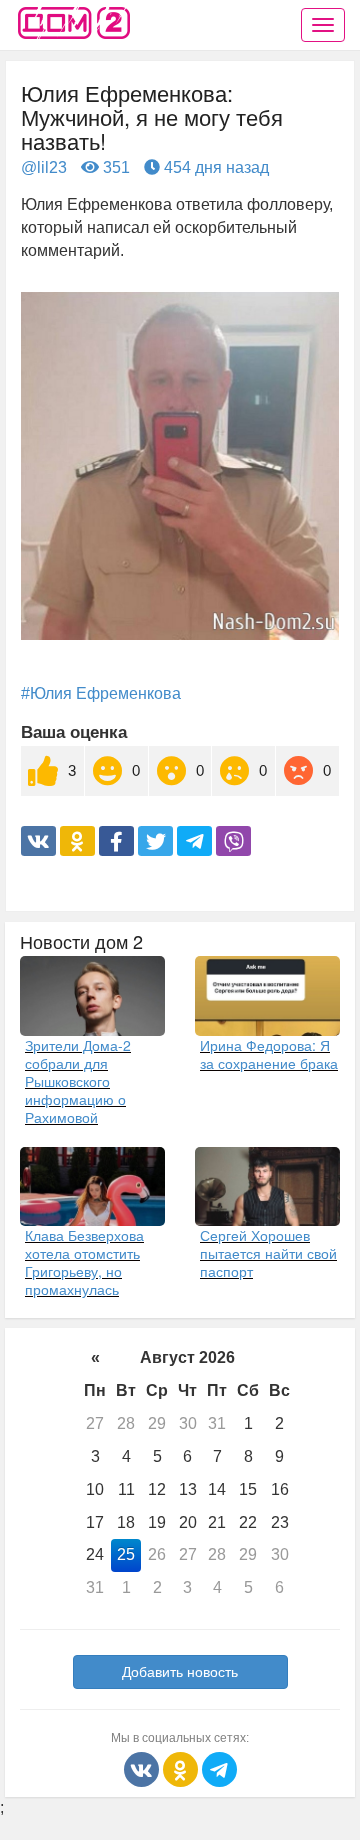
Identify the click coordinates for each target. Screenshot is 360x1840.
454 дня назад (214, 167)
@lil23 (44, 167)
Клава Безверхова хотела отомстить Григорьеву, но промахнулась (84, 1262)
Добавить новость (180, 1672)
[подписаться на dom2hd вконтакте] (143, 1768)
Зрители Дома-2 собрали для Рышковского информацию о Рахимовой (78, 1081)
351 (114, 167)
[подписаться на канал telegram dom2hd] (219, 1768)
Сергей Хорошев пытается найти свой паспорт (268, 1253)
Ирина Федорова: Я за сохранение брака (269, 1054)
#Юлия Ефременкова (101, 693)
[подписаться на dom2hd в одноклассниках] (182, 1768)
